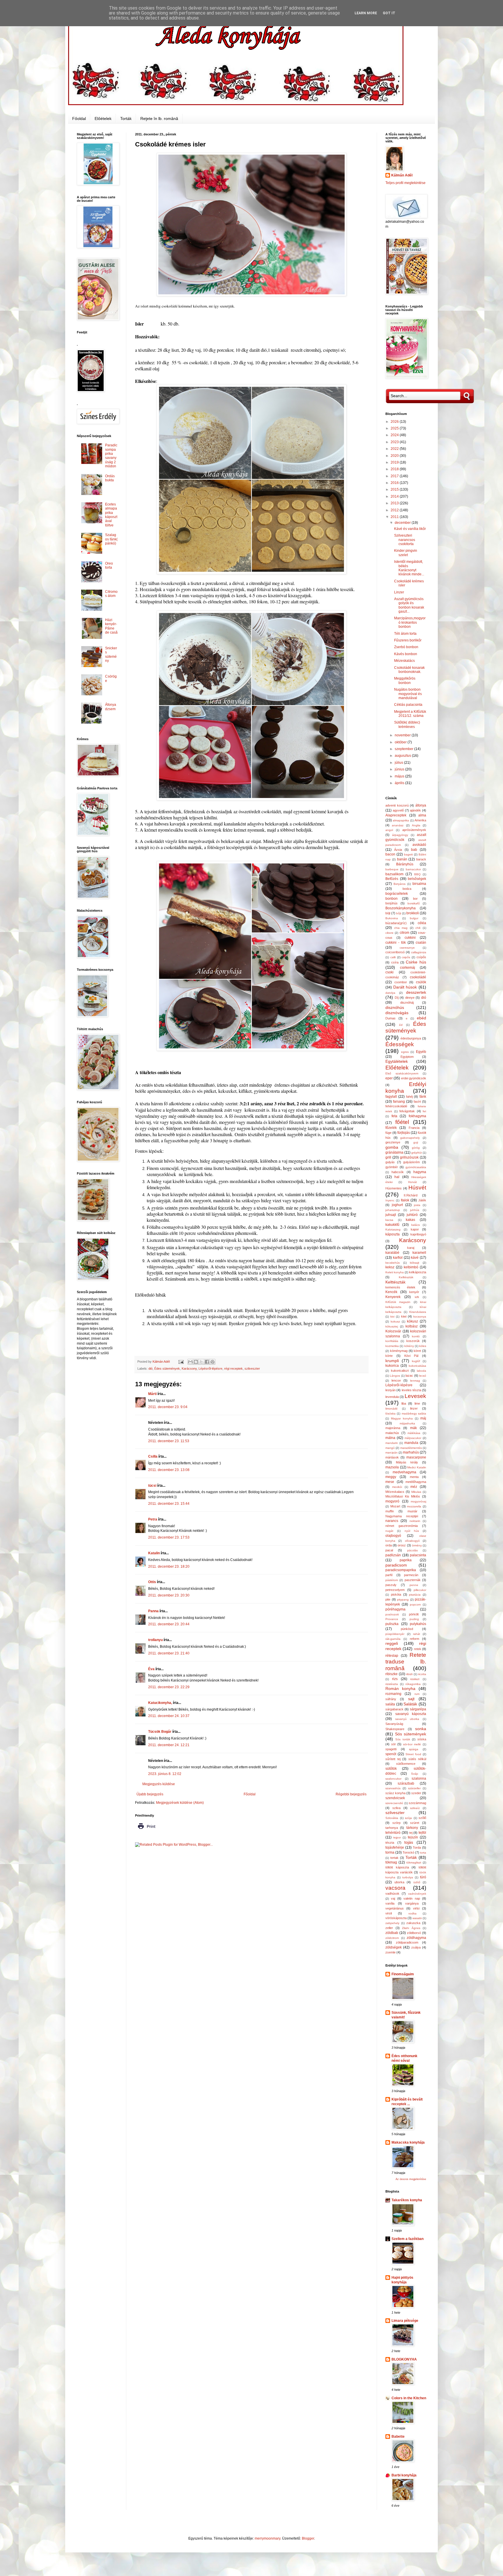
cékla (422, 923)
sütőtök (391, 1769)
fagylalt (391, 1097)
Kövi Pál (411, 1356)
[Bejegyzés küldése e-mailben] (181, 1362)
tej (411, 1833)
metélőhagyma (416, 1482)
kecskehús (393, 1263)
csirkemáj (408, 968)
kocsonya (420, 1317)
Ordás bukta (110, 478)
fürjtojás (404, 1133)
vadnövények (417, 1894)
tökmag (391, 1862)
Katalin (154, 1553)
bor (415, 899)
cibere (389, 933)
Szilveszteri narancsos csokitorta (405, 540)
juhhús (415, 1210)
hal (397, 1177)
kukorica (392, 1366)
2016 (395, 483)
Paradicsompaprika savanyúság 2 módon (111, 456)
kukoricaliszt (400, 1371)
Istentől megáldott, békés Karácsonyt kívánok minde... (409, 568)
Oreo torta (109, 565)
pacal (389, 1550)
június (400, 769)
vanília (390, 1903)
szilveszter (252, 1369)
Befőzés (392, 879)
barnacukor (413, 869)
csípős (421, 957)
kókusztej (392, 1326)
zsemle (390, 1952)
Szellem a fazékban (408, 2239)
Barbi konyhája (404, 2475)
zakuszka (413, 1923)
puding (414, 1619)
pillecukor (420, 1590)
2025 (395, 428)
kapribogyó (418, 1234)
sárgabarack (394, 1709)
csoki (389, 972)
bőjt (399, 913)
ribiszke (392, 1674)
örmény (417, 1545)
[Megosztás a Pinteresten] (212, 1362)
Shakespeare (395, 1729)
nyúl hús (412, 1531)
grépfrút (417, 1153)
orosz (402, 1545)
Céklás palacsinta (408, 705)
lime (417, 1403)
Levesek (415, 1396)
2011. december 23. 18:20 (169, 1567)
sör (394, 1744)
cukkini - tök (396, 943)
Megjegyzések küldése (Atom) (180, 1803)
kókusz (412, 1321)
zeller (389, 1928)
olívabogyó (412, 1541)
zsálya (416, 1947)
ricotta (422, 1674)
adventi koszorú (397, 805)
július (399, 763)
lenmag (415, 1381)
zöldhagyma (416, 1938)
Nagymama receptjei (402, 1516)
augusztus (403, 756)
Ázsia (398, 850)
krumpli (392, 1361)
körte (389, 1356)
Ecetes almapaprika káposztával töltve (111, 515)
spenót (391, 1754)
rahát (417, 1634)
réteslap (392, 1656)
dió (150, 1369)
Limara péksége (405, 2321)
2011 (395, 517)
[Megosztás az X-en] (201, 1362)
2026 (395, 422)
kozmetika (392, 1346)
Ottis (152, 1582)
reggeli (392, 1643)
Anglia (416, 825)
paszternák (413, 1580)
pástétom (392, 1580)
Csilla (153, 1456)
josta (417, 1205)
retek (418, 1649)
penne (414, 1585)
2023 (395, 442)
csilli (393, 957)
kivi (392, 1317)
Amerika (420, 820)
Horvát (412, 1182)
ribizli (409, 1674)
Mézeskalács (404, 661)
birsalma (419, 884)
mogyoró (392, 1501)
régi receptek (233, 1369)
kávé (415, 1258)
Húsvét (417, 1188)
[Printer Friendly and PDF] (146, 1831)
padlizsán (393, 1555)
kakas (410, 1220)
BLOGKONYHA (404, 2359)
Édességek (400, 1044)
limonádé (392, 1409)
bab (414, 850)
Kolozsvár (393, 1331)
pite (388, 1599)
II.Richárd (411, 1195)
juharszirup (393, 1210)
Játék (422, 1200)
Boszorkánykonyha (401, 908)
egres (405, 1052)
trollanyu (155, 1640)
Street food (413, 1754)
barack (421, 859)
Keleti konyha (395, 1272)
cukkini (410, 938)
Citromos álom (111, 594)
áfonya (421, 805)
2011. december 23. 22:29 (169, 1687)
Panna (153, 1611)
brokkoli (413, 913)
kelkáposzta (418, 1272)
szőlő (422, 1818)
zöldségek (394, 1947)
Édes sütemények (167, 1369)
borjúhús (392, 903)
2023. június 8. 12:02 (165, 1774)
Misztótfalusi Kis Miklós (403, 1496)
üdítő (417, 1882)
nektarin (415, 1521)
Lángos (395, 1376)
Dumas (390, 1018)
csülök (421, 982)
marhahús (411, 1452)
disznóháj (407, 1003)
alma (422, 815)
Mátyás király (407, 1462)
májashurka (407, 1423)
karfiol (398, 1258)
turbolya (408, 1877)
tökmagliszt (414, 1862)
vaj (393, 1898)
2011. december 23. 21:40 (169, 1653)
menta (414, 1477)
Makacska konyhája (408, 2142)
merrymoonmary (268, 2538)
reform (415, 1639)
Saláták (410, 1704)
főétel (402, 1122)
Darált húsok (405, 987)
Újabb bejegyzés (150, 1794)
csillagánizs (419, 952)
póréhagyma (395, 1609)
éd (401, 1025)
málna (390, 1438)
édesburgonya (411, 1038)
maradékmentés (411, 1448)
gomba (392, 1147)
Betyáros (400, 884)
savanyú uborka (407, 1719)
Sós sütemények (411, 1734)
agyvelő (398, 810)
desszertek (416, 992)
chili (418, 928)
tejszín (413, 1837)
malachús (392, 1433)
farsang (399, 1102)
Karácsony (189, 1369)
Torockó (408, 1852)
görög (416, 1148)
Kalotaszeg (393, 1229)
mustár (412, 1511)
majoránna (393, 1428)
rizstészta (392, 1684)
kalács (416, 1225)
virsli (389, 1913)
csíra (395, 962)
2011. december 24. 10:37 (169, 1716)
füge (388, 1133)
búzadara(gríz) (396, 923)
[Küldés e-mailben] (190, 1362)
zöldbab (392, 1933)
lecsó (423, 1376)
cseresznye (407, 948)
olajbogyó (393, 1536)
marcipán (392, 1453)
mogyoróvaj (418, 1501)
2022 (395, 449)
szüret (415, 1823)
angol (389, 830)
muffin (390, 1511)
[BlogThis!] (196, 1362)
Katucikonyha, (160, 1703)
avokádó (419, 845)
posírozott (392, 1614)
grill (388, 1157)
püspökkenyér (395, 1634)
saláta (390, 1704)
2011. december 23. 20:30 (169, 1595)
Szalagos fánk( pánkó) (111, 539)
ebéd (421, 1018)
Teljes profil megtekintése (405, 183)
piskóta (396, 1594)
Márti (152, 1394)
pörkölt (414, 1614)
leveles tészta (411, 1390)
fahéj (409, 1097)
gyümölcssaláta (416, 1167)
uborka (399, 1882)
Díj (397, 998)
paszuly (391, 1585)
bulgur (414, 918)
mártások (392, 1457)
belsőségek (417, 879)
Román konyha (400, 1689)
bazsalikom (394, 874)
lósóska (390, 1413)
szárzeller (414, 1788)
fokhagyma (417, 1116)
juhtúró (412, 1215)
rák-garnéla (393, 1639)
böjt (388, 913)
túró (423, 1877)
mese (390, 1482)
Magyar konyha (402, 1418)
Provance (392, 1619)
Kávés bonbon (406, 654)
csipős (406, 957)
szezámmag (417, 1803)
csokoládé (418, 977)
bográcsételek (397, 894)
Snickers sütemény (111, 654)
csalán (421, 943)
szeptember (404, 749)
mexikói (397, 1487)
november (403, 735)
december (403, 523)
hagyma (420, 1172)
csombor (401, 982)
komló (416, 1336)
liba (404, 1403)
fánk (423, 1097)
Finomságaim (403, 1974)
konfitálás (392, 1341)
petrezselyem (395, 1590)
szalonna (419, 1778)
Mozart (395, 1506)
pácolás (412, 1550)
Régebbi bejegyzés (351, 1794)
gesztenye (393, 1142)
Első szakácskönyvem (402, 1073)
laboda (421, 1371)
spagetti (391, 1749)
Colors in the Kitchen (409, 2398)
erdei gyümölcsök (414, 1078)
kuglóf (416, 1361)
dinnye (410, 998)
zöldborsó (414, 1933)
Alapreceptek (396, 815)
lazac (409, 1375)
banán (402, 859)
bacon (390, 854)
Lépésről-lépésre (210, 1369)
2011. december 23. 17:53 (169, 1537)
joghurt (397, 1205)
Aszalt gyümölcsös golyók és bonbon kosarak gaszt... (409, 605)
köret (417, 1351)
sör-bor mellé (412, 1744)
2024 (395, 435)
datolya (390, 993)
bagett (408, 854)
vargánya (412, 1903)
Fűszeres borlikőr (408, 640)
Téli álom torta (405, 634)
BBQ (417, 874)
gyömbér (392, 1167)
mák (413, 1428)
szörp (396, 1823)
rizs (395, 1679)
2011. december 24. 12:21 (169, 1745)
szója (408, 1818)
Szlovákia (392, 1818)
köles (423, 1346)
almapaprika (401, 820)
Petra (153, 1519)
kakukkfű (392, 1225)
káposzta (393, 1234)
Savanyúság (394, 1724)
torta (423, 1853)
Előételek (103, 119)
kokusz (395, 1321)
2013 (395, 503)
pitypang (403, 1600)
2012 (395, 510)
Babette (398, 2437)
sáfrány (391, 1699)
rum (417, 1694)
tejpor (397, 1837)
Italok (405, 1200)
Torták (126, 119)
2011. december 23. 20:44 (169, 1624)
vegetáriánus (395, 1908)
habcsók (398, 1172)
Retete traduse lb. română (406, 1662)
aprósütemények (414, 830)
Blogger (308, 2538)
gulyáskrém (411, 1162)
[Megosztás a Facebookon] (207, 1362)
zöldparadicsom (407, 1942)
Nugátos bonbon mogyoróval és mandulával (408, 694)
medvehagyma (404, 1472)
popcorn (415, 1605)
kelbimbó (411, 1267)
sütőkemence (406, 1764)
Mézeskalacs (395, 1492)
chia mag (401, 928)
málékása (414, 1433)
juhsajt (391, 1215)
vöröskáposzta (396, 1918)
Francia (414, 1128)
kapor (415, 1229)
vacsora (395, 1888)
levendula (392, 1397)
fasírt (417, 1102)
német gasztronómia (402, 1526)
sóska (422, 1739)
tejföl (422, 1833)
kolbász (412, 1326)
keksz (390, 1267)
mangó (390, 1448)
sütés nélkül (417, 1759)
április (400, 783)
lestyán (390, 1390)
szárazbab (406, 1783)
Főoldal (79, 119)
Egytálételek (397, 1061)
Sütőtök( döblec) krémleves (407, 724)
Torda (417, 1847)
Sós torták (403, 1739)
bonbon (392, 899)
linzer (414, 1408)
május (400, 776)
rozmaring (393, 1694)
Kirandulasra (418, 1312)
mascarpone (416, 1457)
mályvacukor (413, 1438)
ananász (398, 825)
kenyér (414, 1292)
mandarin (392, 1443)
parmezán (411, 1575)
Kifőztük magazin (398, 1302)
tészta (390, 1843)
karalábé (392, 1253)
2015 (395, 489)
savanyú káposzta (411, 1714)
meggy (391, 1477)
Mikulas (416, 1492)
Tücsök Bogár (160, 1732)
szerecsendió (394, 1803)
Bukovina (392, 918)
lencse (396, 1380)
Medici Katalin (417, 1467)
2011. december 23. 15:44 (169, 1504)
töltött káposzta (397, 1867)
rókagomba (413, 1684)
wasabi (417, 1918)
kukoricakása (417, 1366)
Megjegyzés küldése (159, 1784)
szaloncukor (393, 1779)
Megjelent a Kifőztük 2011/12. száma (410, 714)
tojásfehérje (395, 1847)
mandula (411, 1443)
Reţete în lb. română (159, 119)
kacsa (389, 1220)
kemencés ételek (400, 1287)
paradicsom (396, 1565)
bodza (407, 889)
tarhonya (392, 1828)
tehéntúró (393, 1833)
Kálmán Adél (402, 175)
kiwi (404, 1316)
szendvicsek (395, 1798)
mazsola (392, 1467)
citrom (404, 933)
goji (416, 1142)
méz (414, 1487)
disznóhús (395, 1007)
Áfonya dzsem (111, 707)
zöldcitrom (392, 1938)
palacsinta (418, 1555)
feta (394, 1116)
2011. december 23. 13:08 (169, 1470)
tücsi (152, 1486)
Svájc (415, 1774)
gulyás (390, 1162)
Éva (151, 1669)
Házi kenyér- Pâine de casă (111, 626)
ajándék (415, 810)
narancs (392, 1521)
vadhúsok (392, 1893)
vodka (412, 1913)
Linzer (399, 592)
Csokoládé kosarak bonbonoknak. (409, 670)
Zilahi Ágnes (411, 1928)
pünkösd (407, 1629)
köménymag (399, 1351)
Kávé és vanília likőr (410, 529)
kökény (409, 1346)
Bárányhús (405, 864)
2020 (395, 456)
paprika (406, 1560)
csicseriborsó (395, 952)
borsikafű (414, 903)
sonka (421, 1729)
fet (424, 1111)
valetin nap (412, 1898)
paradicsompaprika (401, 1570)
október (401, 742)
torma (390, 1852)
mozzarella (414, 1506)
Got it (389, 13)
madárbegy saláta (414, 1413)
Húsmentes (394, 1188)
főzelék (391, 1128)
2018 (395, 469)
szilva (396, 1808)
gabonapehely (410, 1138)
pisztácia (415, 1595)
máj (423, 1418)
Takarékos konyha (407, 2200)
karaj (411, 1248)
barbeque (392, 869)
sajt (411, 1699)
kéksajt (415, 1263)
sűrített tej (393, 1759)
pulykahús (418, 1624)
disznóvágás (397, 1013)
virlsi (416, 1908)
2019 (395, 462)
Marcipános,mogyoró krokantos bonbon (410, 622)
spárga (414, 1749)
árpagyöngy (400, 835)
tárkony (412, 1828)
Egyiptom (407, 1057)
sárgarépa (418, 1709)
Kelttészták (395, 1282)
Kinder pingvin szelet (406, 553)
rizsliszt (415, 1679)
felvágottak (407, 1111)
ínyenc (390, 1200)
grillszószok (409, 1157)
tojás (409, 1842)
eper (389, 1078)
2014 (395, 496)
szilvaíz (415, 1808)
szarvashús (393, 1788)
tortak (394, 1858)
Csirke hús (416, 962)
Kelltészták (406, 1277)
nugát (389, 1531)
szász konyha (395, 1793)
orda (389, 1545)
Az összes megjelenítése (411, 2179)
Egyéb (421, 1052)
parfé (389, 1575)
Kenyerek (393, 1297)
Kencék (391, 1292)
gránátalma (394, 1152)
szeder (416, 1793)
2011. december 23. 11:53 (169, 1441)
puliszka (392, 1624)
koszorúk (413, 1341)
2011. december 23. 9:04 (168, 1407)
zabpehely (392, 1923)
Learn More (366, 13)
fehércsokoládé (396, 1106)
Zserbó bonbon (406, 647)
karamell (419, 1253)
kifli (417, 1297)
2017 (395, 476)
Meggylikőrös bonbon (405, 680)
